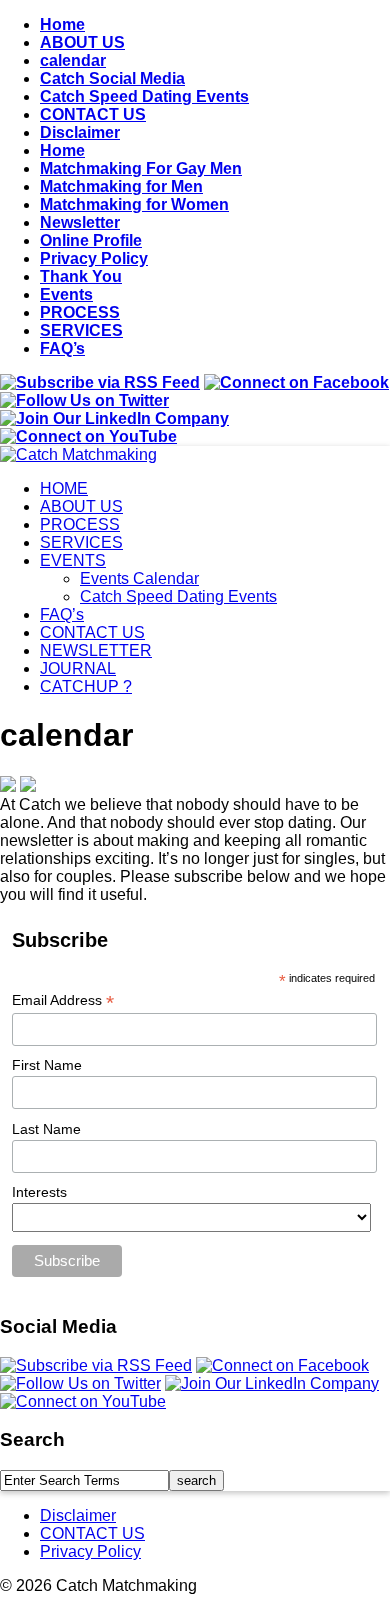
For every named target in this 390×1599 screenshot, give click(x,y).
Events (66, 294)
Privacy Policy (94, 258)
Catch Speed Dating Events (144, 96)
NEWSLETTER (96, 650)
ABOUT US (82, 42)
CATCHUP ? (86, 686)
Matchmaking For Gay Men (141, 168)
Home (62, 24)
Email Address (63, 1000)
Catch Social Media (112, 78)
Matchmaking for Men (121, 186)
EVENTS (73, 560)
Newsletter (80, 222)
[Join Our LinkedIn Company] (114, 418)
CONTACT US (93, 114)
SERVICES (81, 330)
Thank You (81, 276)
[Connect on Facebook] (296, 382)
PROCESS (80, 312)
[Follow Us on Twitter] (84, 400)
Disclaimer (80, 132)
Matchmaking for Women (134, 204)
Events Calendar (139, 578)
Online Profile (91, 240)
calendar (73, 60)
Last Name (46, 1129)
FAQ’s (62, 348)
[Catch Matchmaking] (78, 454)
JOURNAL (78, 668)
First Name (47, 1065)
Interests (39, 1192)
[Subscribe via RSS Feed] (100, 382)
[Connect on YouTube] (88, 436)
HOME (64, 488)
